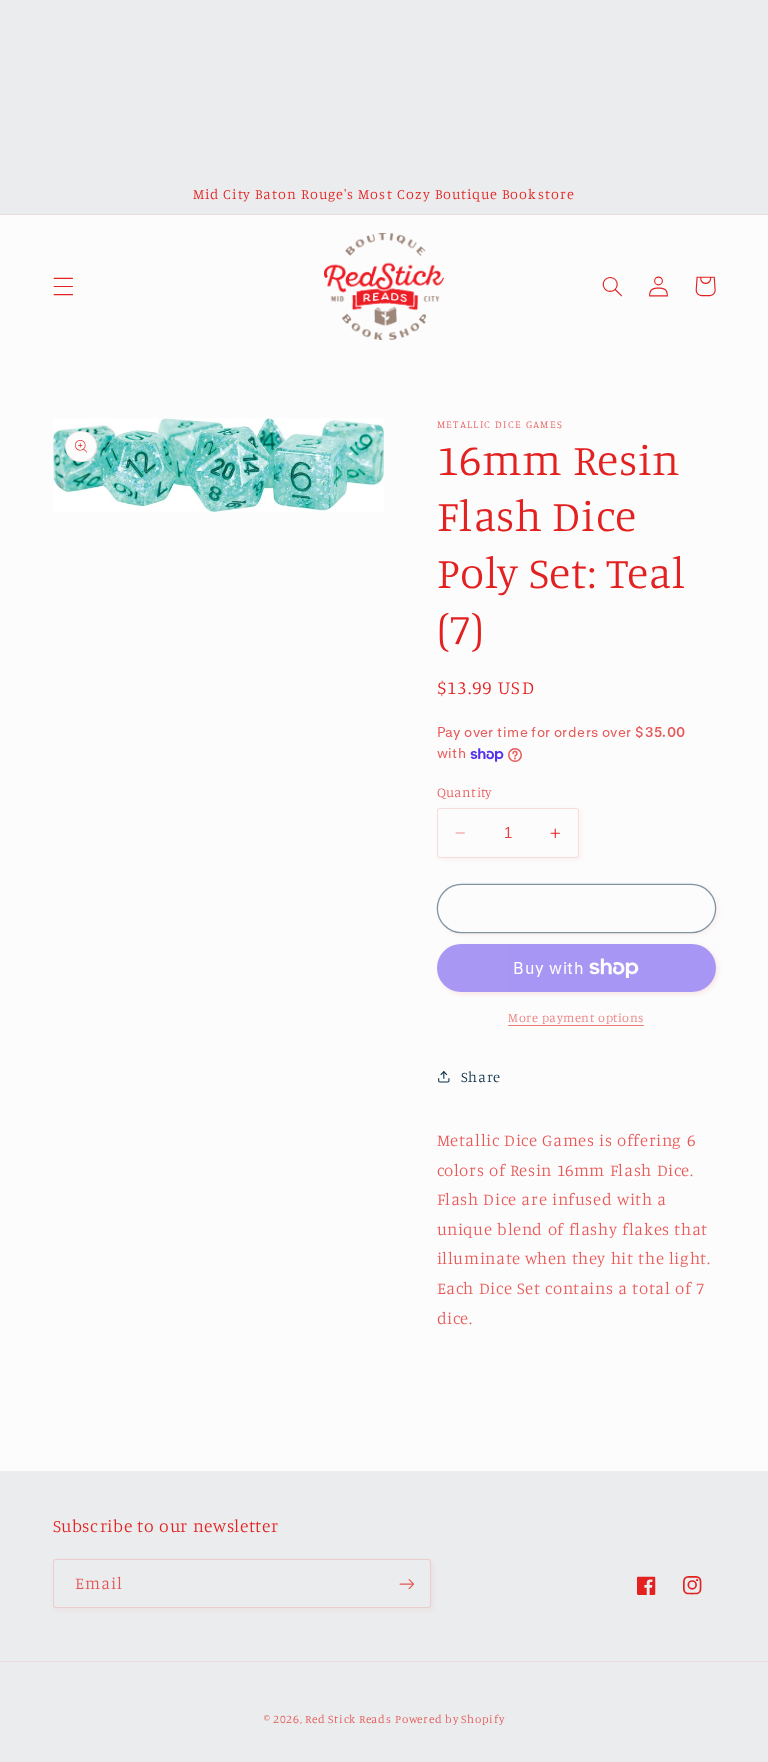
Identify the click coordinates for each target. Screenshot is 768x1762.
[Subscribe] (406, 1583)
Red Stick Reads (348, 1719)
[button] (63, 286)
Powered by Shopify (449, 1719)
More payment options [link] (576, 1017)
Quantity (464, 792)
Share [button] (481, 1076)
